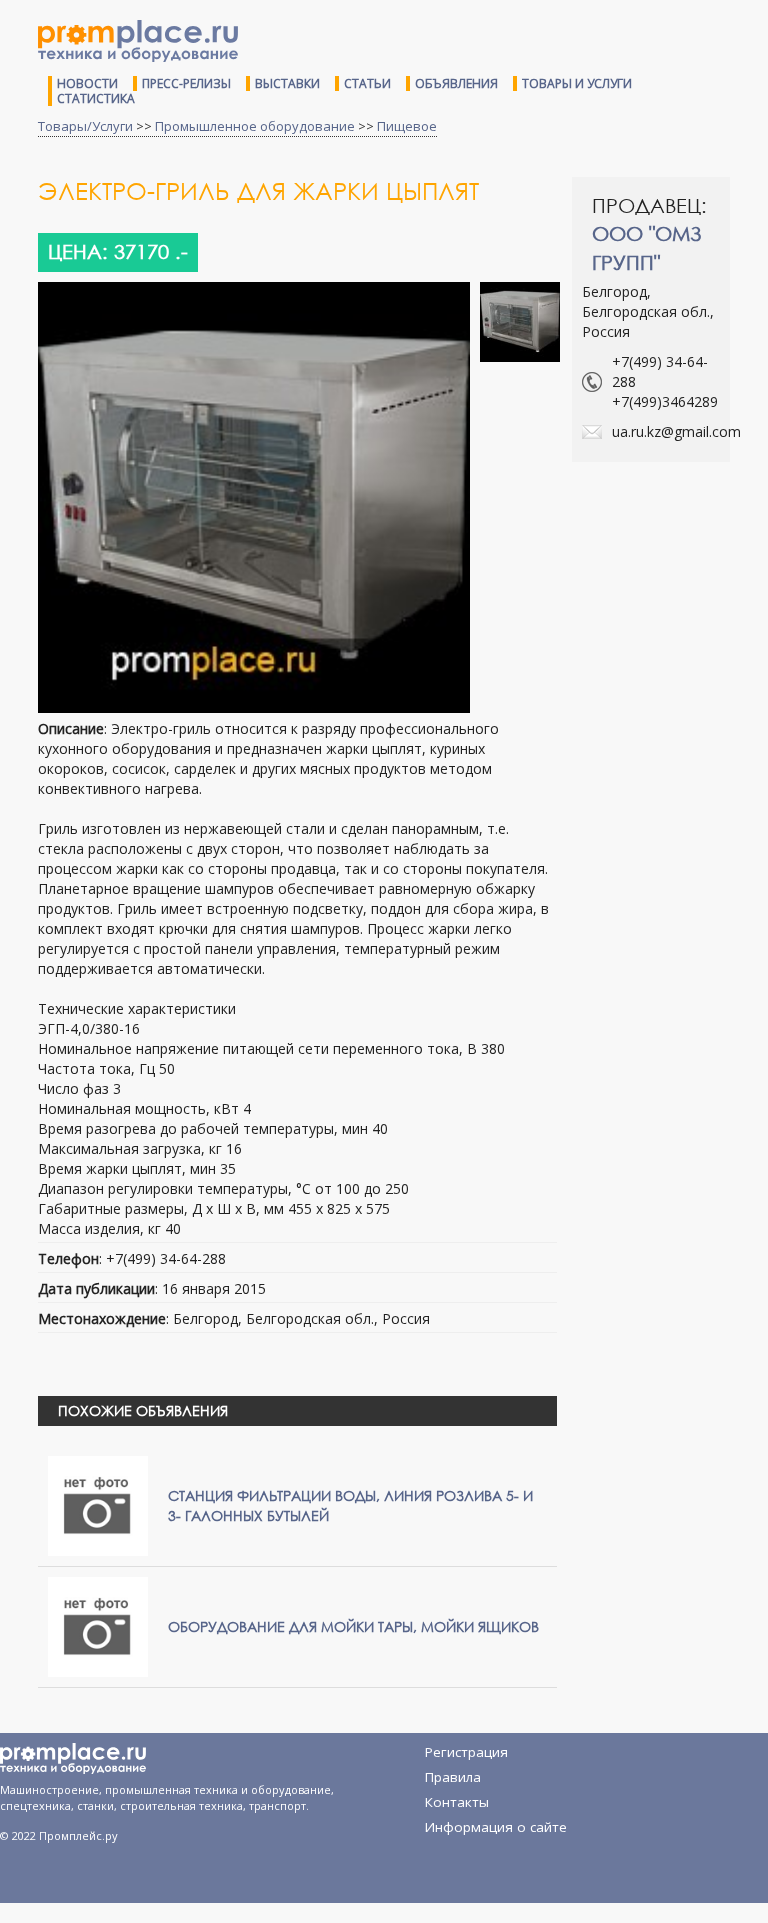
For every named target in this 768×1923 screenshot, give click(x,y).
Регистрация (466, 1752)
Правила (453, 1777)
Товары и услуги (577, 83)
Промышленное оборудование (255, 126)
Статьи (367, 83)
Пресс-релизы (186, 83)
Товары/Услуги (85, 126)
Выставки (287, 83)
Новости (87, 83)
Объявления (456, 83)
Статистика (96, 98)
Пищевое (407, 126)
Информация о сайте (496, 1827)
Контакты (457, 1802)
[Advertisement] (670, 557)
